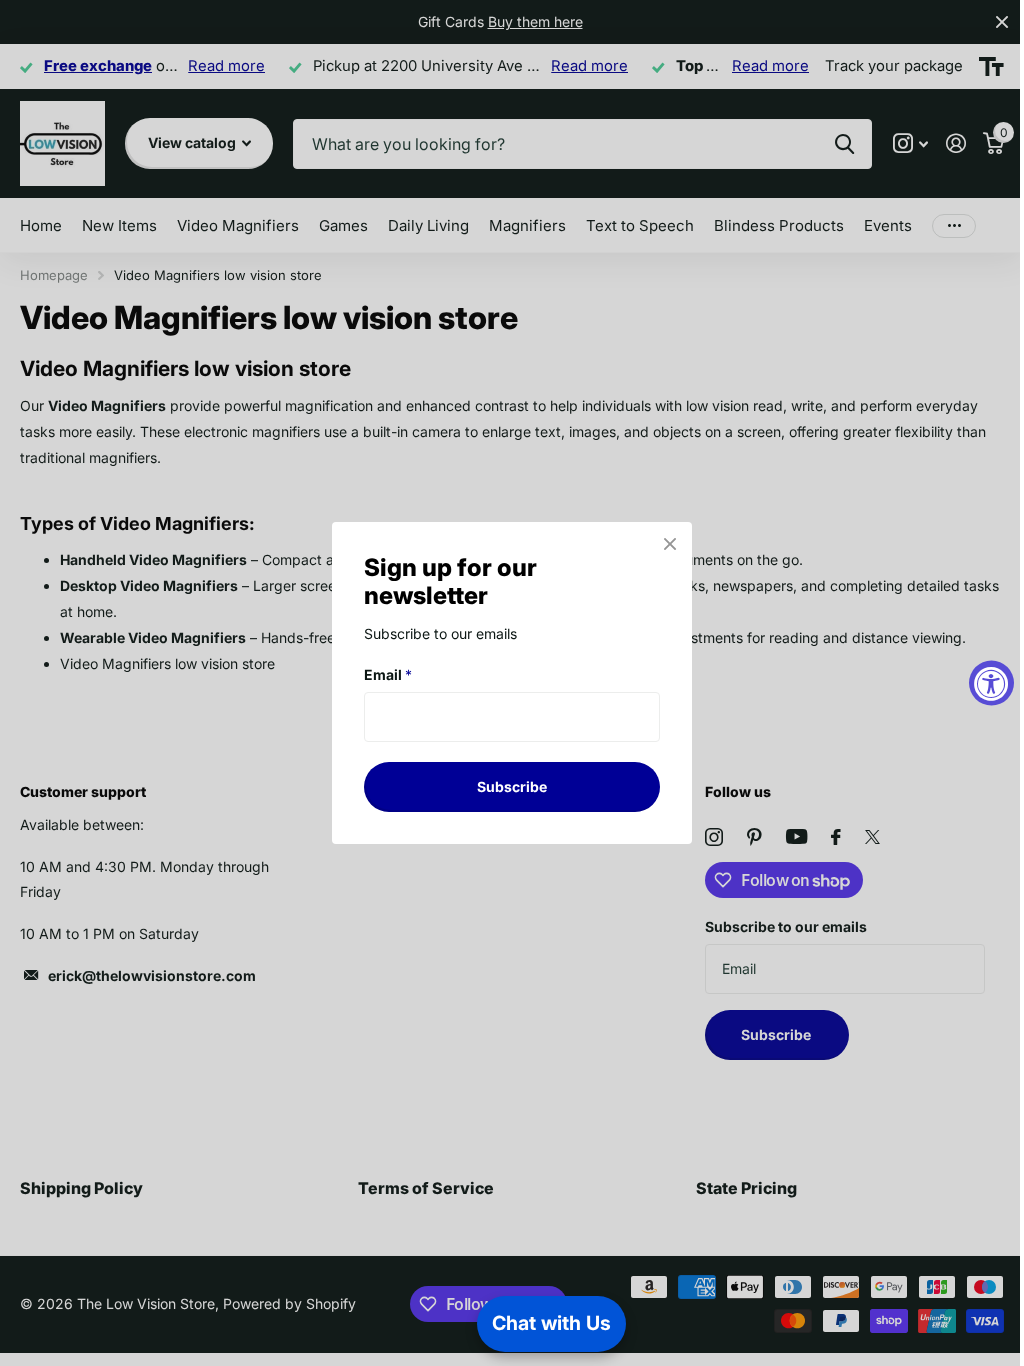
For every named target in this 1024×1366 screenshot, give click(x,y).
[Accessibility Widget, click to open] (991, 683)
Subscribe (512, 786)
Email (388, 674)
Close (670, 544)
